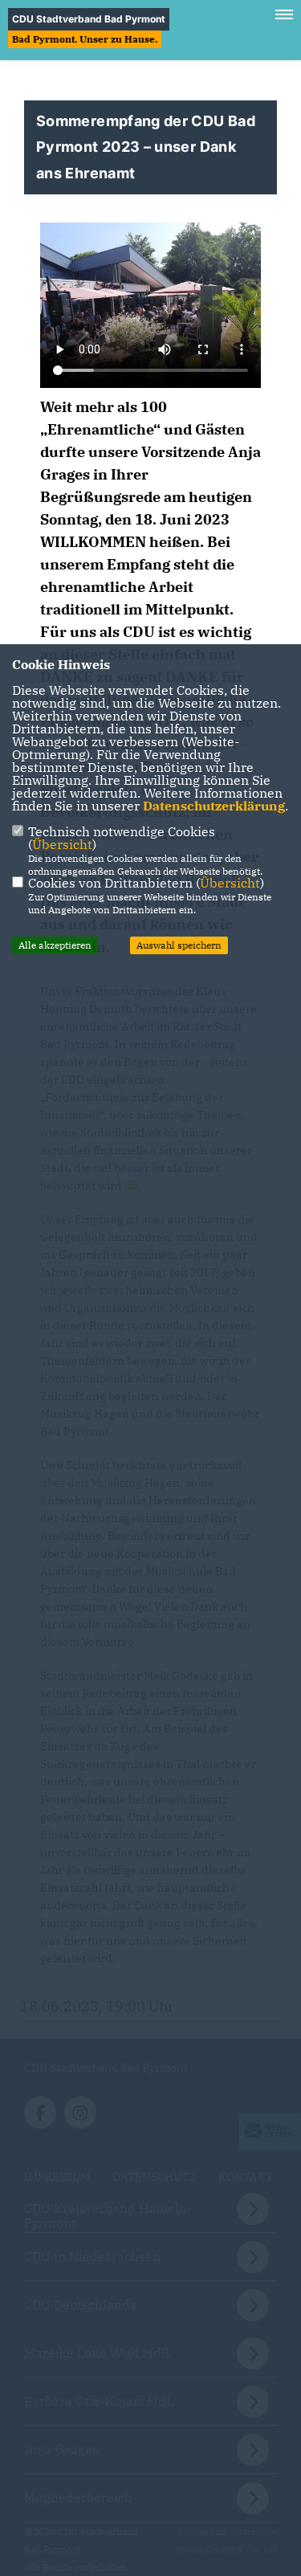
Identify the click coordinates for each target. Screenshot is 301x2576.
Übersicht (62, 844)
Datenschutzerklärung (214, 806)
